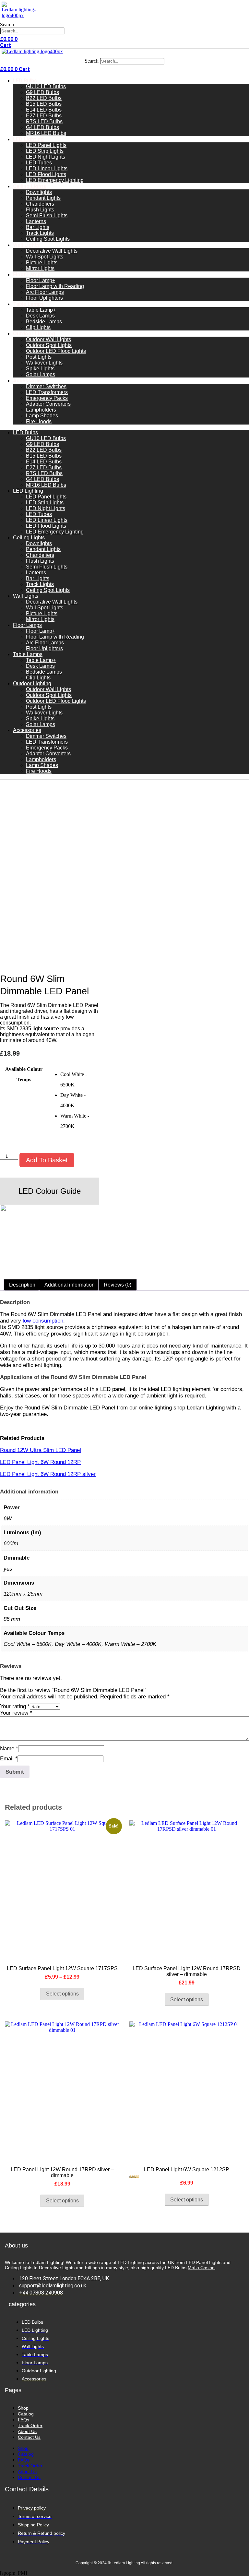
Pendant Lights (43, 198)
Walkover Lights (44, 363)
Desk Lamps (40, 316)
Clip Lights (38, 327)
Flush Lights (40, 210)
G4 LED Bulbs (42, 127)
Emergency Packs (47, 398)
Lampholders (41, 410)
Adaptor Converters (48, 404)
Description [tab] (22, 1285)
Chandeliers (40, 204)
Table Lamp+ (41, 310)
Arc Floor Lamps (45, 292)
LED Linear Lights (47, 168)
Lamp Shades (42, 416)
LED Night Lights (46, 157)
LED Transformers (47, 392)
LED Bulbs (25, 81)
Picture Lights (42, 263)
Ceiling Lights (30, 186)
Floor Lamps (28, 275)
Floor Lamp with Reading (55, 286)
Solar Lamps (41, 374)
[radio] (80, 1080)
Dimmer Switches (46, 386)
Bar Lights (38, 227)
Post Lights (39, 357)
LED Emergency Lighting (55, 180)
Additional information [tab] (70, 1285)
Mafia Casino (201, 2268)
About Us (27, 2431)
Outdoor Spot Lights (49, 345)
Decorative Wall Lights (52, 251)
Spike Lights (40, 369)
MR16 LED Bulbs (46, 133)
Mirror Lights (40, 268)
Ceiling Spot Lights (48, 239)
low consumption (43, 1321)
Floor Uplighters (44, 298)
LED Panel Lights (46, 145)
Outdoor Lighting (34, 334)
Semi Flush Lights (47, 216)
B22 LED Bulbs (44, 98)
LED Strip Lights (45, 151)
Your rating (15, 1706)
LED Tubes (39, 163)
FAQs (24, 2420)
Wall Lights (26, 245)
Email (9, 1759)
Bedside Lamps (44, 322)
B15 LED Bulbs (44, 104)
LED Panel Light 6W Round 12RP (40, 1462)
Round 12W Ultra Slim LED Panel (41, 1450)
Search (7, 24)
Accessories (28, 381)
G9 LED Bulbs (42, 92)
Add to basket (47, 1160)
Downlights (39, 192)
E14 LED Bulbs (44, 110)
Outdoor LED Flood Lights (56, 351)
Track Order (30, 2426)
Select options (62, 1994)
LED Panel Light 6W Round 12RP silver (48, 1474)
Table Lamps (28, 304)
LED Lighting (28, 139)
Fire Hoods (39, 421)
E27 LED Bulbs (44, 116)
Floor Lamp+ (41, 280)
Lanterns (36, 221)
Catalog (26, 2414)
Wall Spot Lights (45, 257)
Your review (16, 1713)
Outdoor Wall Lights (48, 339)
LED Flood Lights (46, 174)
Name (9, 1749)
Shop (23, 2408)
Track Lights (40, 233)
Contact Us (29, 2437)
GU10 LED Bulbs (46, 86)
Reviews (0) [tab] (118, 1285)
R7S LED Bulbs (44, 121)
